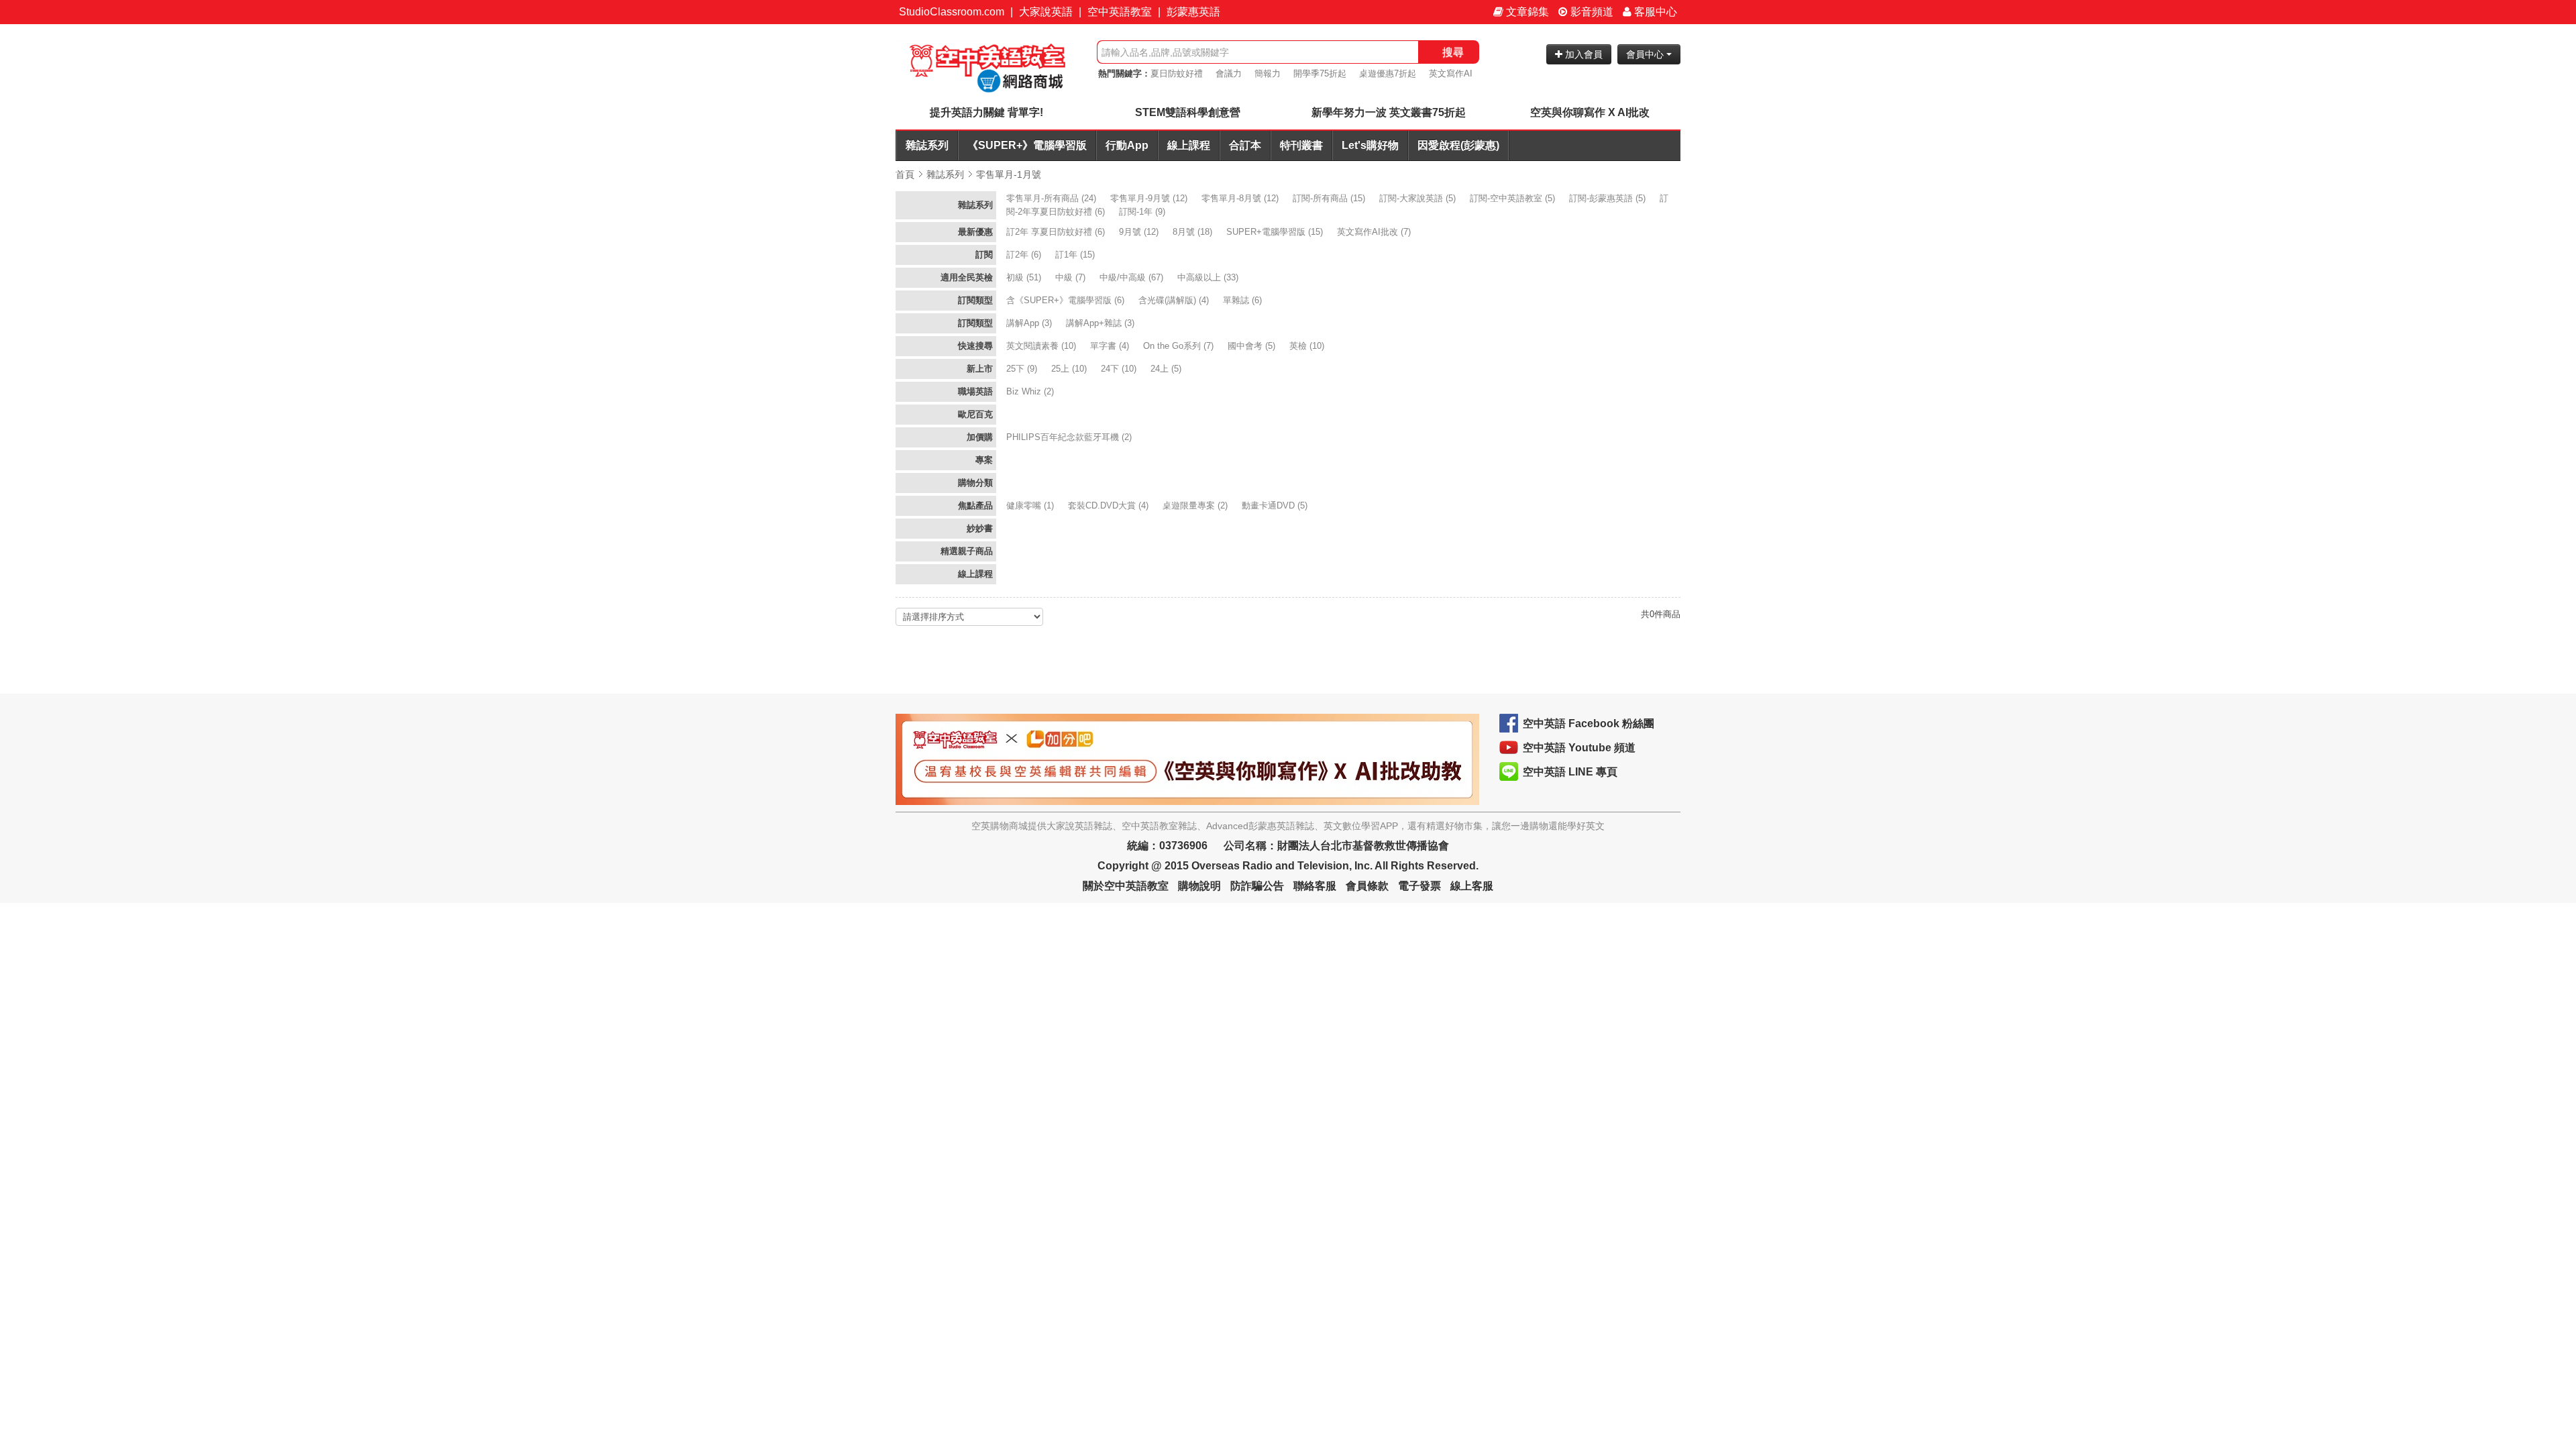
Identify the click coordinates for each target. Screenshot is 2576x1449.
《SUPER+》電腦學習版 (1027, 145)
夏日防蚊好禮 (1177, 73)
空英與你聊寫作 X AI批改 (1590, 112)
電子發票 (1419, 886)
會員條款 (1367, 886)
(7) (1375, 232)
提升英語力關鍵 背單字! (986, 112)
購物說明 (1199, 886)
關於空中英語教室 (1126, 886)
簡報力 (1268, 73)
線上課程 (1189, 145)
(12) (1150, 198)
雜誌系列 (927, 145)
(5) (1419, 198)
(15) (1330, 198)
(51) (1025, 277)
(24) (1053, 198)
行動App (1127, 145)
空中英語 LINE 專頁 (1570, 772)
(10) (1042, 346)
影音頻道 (1591, 12)
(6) (1057, 232)
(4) (1175, 300)
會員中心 (1646, 54)
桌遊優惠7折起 (1388, 73)
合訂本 (1245, 145)
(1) (1031, 505)
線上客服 (1472, 886)
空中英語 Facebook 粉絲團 (1589, 723)
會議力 (1229, 73)
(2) (1031, 391)
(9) (1143, 212)
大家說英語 (1046, 12)
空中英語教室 (1120, 12)
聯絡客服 (1315, 886)
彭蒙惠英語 (1193, 12)
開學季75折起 (1320, 73)
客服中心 (1654, 12)
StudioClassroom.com (952, 12)
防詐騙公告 (1257, 886)
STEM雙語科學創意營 (1188, 112)
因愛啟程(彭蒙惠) (1458, 145)
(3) (1030, 323)
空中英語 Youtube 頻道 (1579, 748)
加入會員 (1582, 54)
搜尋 (1453, 52)
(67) (1133, 277)
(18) (1194, 232)
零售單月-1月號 (1009, 174)
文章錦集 (1526, 12)
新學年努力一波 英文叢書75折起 (1389, 112)
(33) (1209, 277)
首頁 (905, 174)
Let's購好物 (1370, 145)
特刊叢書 (1301, 145)
